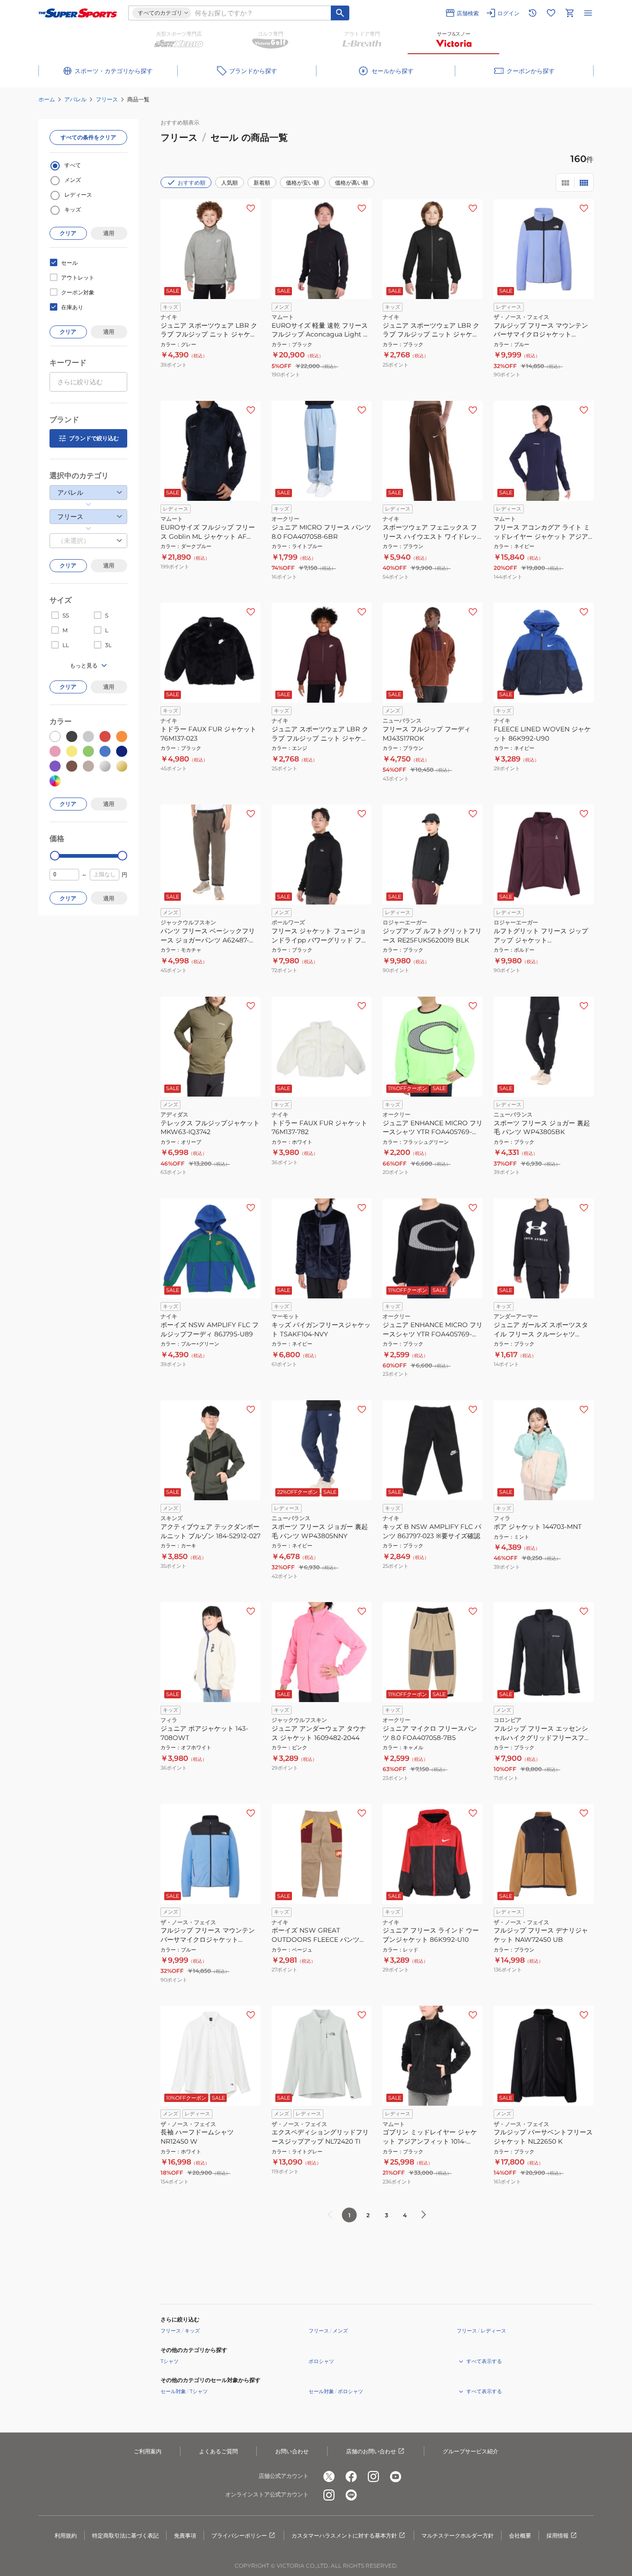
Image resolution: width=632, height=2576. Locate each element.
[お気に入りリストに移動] (551, 13)
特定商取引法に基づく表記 (125, 2535)
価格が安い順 (303, 183)
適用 (109, 233)
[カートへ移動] (570, 13)
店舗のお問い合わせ (371, 2451)
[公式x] (329, 2476)
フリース (107, 99)
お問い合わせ (292, 2451)
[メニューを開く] (588, 13)
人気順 (229, 183)
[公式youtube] (396, 2476)
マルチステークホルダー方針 (458, 2535)
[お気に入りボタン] (251, 208)
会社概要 (520, 2535)
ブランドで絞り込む (94, 438)
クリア (68, 233)
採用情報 (558, 2535)
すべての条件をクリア (88, 137)
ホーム (47, 99)
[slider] (55, 856)
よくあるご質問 (218, 2451)
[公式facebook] (351, 2476)
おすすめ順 (192, 183)
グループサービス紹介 (471, 2451)
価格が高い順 (352, 183)
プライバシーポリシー (239, 2535)
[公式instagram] (373, 2476)
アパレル (75, 99)
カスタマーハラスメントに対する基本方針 (344, 2535)
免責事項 (185, 2535)
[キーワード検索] (340, 13)
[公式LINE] (351, 2495)
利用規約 (66, 2535)
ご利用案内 (148, 2451)
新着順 (262, 183)
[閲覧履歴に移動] (533, 13)
